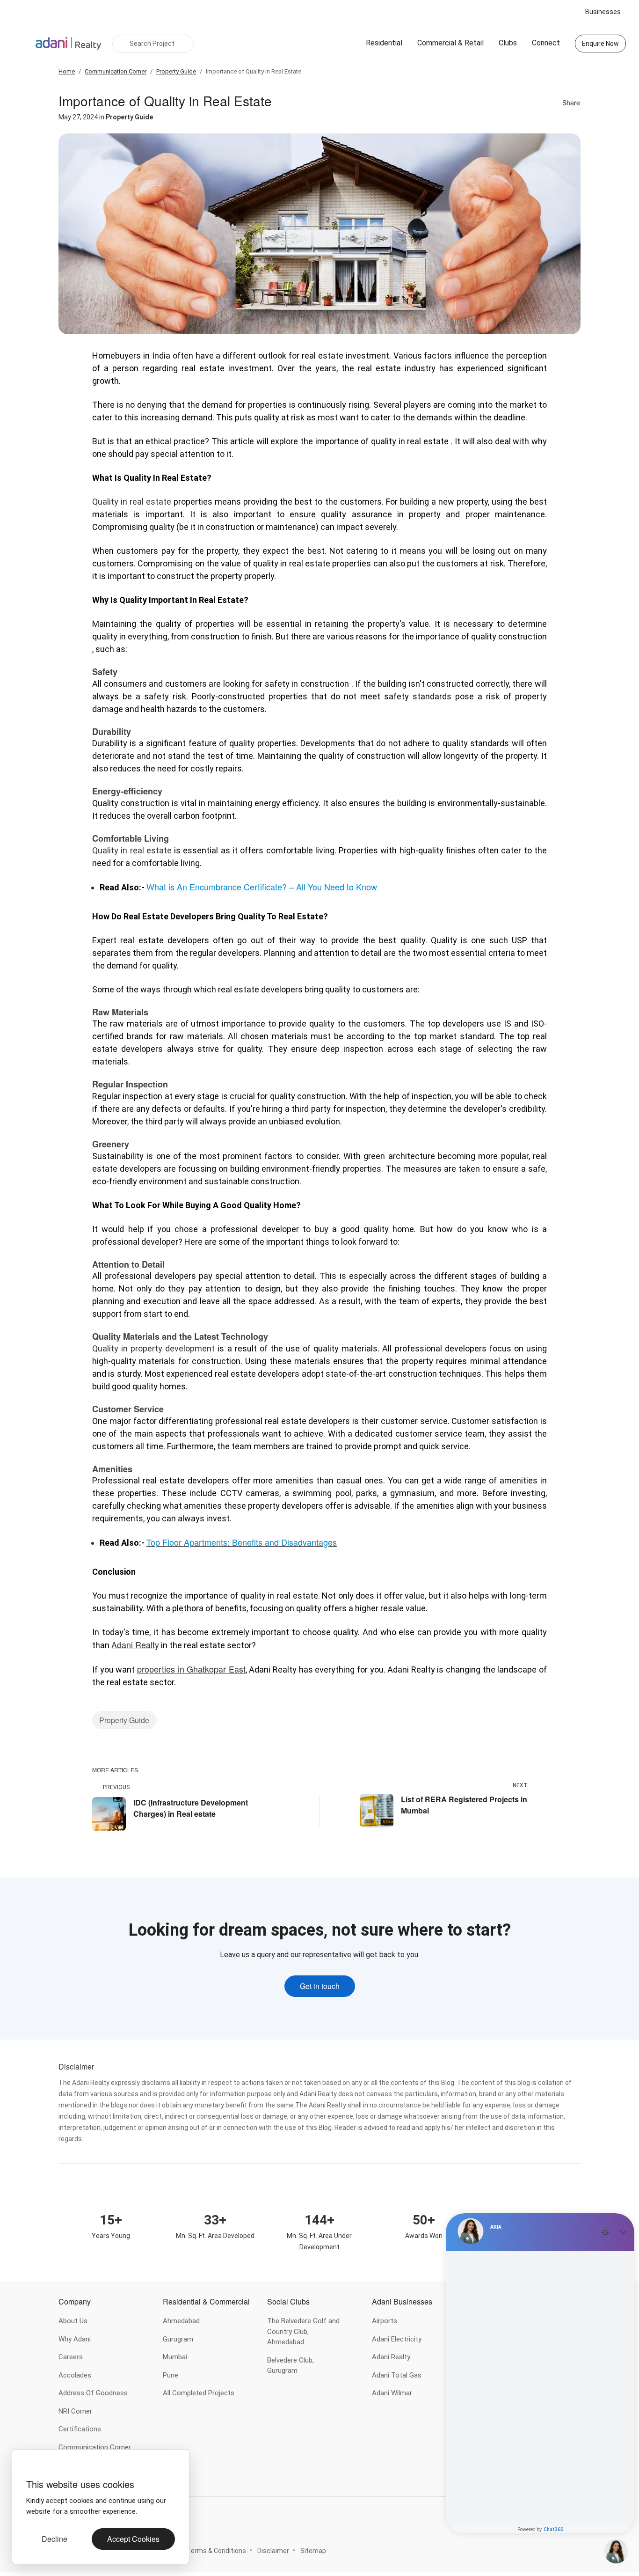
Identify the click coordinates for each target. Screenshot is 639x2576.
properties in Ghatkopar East (191, 1669)
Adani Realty (391, 2357)
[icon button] (29, 2466)
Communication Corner (95, 2447)
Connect (546, 43)
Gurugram (178, 2339)
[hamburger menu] (22, 44)
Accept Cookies (133, 2539)
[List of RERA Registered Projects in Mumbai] (377, 1810)
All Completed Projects (199, 2393)
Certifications (80, 2429)
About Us (73, 2321)
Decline (54, 2539)
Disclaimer (273, 2551)
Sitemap (313, 2551)
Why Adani (75, 2339)
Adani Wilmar (392, 2393)
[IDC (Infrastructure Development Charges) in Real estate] (109, 1813)
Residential (384, 43)
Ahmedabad (181, 2321)
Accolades (75, 2375)
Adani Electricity (397, 2339)
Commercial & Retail (450, 43)
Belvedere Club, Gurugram (290, 2366)
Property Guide (129, 117)
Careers (71, 2357)
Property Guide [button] (124, 1720)
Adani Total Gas (397, 2375)
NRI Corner (75, 2411)
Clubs (508, 43)
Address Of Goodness (93, 2393)
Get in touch (320, 1986)
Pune (171, 2375)
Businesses (603, 12)
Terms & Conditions (216, 2551)
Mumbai (175, 2357)
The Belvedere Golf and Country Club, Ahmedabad (303, 2331)
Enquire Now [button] (600, 44)
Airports (385, 2321)
